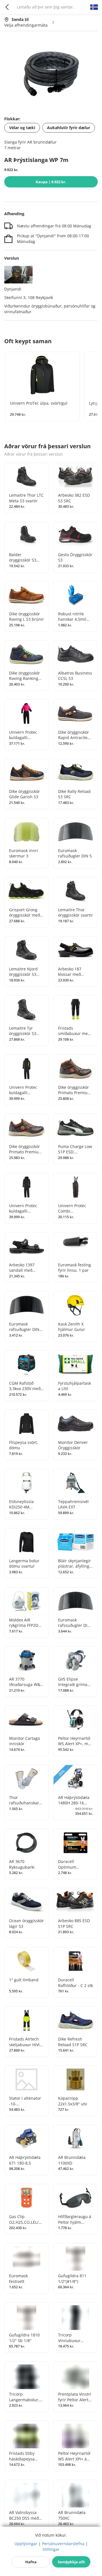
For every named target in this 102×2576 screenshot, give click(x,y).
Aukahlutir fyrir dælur (69, 128)
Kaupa (51, 182)
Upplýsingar (26, 2544)
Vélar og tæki (22, 128)
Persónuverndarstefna (63, 2544)
